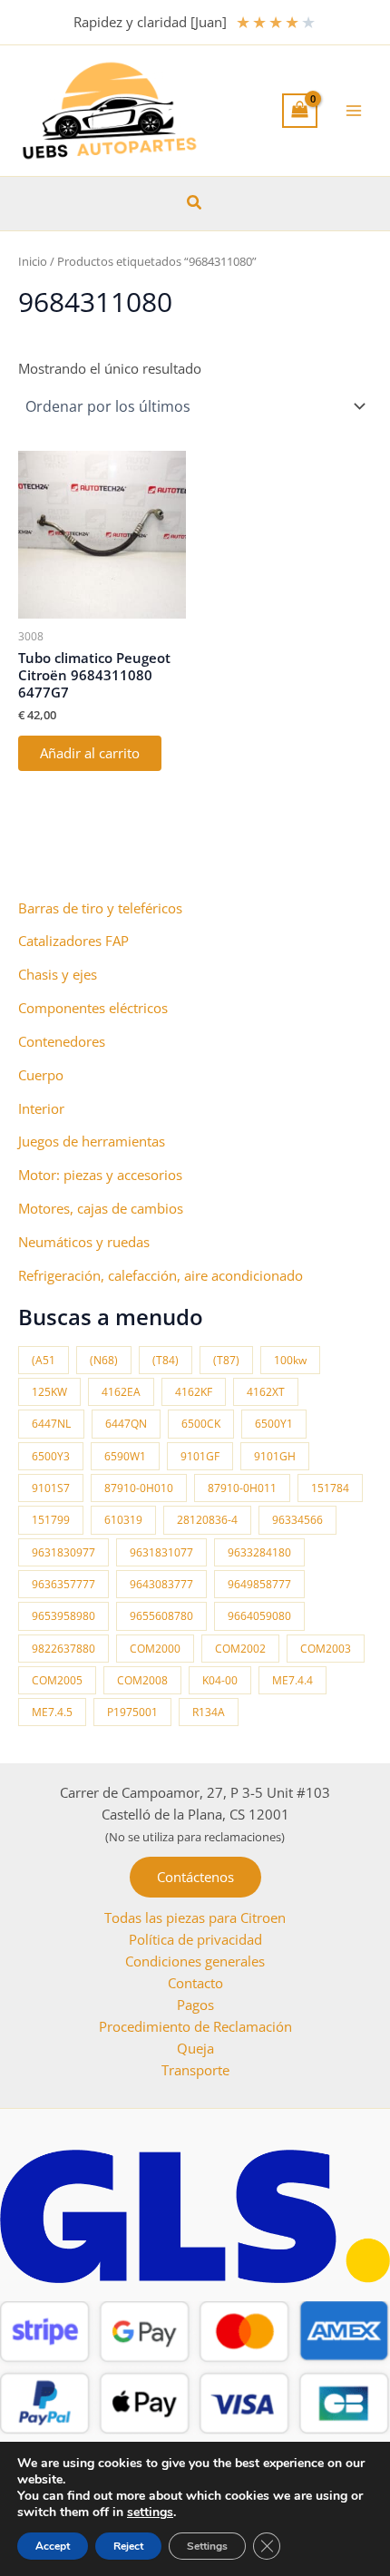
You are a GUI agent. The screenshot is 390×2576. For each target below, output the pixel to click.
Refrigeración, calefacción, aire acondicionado (161, 1275)
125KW (49, 1392)
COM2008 (142, 1680)
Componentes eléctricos (93, 1008)
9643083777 (161, 1584)
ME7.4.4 (292, 1680)
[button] (195, 203)
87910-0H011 (242, 1488)
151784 (330, 1488)
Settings (207, 2546)
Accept (53, 2546)
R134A (209, 1712)
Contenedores (62, 1041)
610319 (123, 1520)
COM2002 (240, 1649)
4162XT (266, 1392)
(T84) (166, 1360)
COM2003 (326, 1649)
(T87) (226, 1360)
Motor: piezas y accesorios (100, 1175)
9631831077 (161, 1552)
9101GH (275, 1456)
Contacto (195, 1983)
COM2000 (155, 1649)
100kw (290, 1360)
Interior (41, 1108)
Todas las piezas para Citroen (195, 1917)
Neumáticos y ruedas (84, 1242)
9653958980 (63, 1616)
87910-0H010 (139, 1488)
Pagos (195, 2005)
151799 (51, 1520)
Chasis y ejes (58, 974)
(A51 (44, 1360)
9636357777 (63, 1584)
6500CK (201, 1424)
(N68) (104, 1360)
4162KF (194, 1392)
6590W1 (125, 1456)
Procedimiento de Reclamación (195, 2026)
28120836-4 (207, 1520)
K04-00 (220, 1680)
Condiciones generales (195, 1961)
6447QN (126, 1424)
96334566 (297, 1520)
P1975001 (132, 1712)
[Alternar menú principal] (354, 111)
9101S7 (51, 1488)
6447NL (51, 1424)
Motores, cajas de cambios (101, 1208)
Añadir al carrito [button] (90, 753)
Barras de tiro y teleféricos (100, 908)
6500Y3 (51, 1456)
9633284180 (259, 1552)
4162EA (121, 1392)
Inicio (33, 261)
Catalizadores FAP (73, 941)
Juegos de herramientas (92, 1141)
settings (150, 2513)
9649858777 (259, 1584)
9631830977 (63, 1552)
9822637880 (63, 1649)
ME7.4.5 (52, 1712)
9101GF (200, 1456)
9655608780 (161, 1616)
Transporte (195, 2070)
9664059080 (259, 1616)
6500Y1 (274, 1424)
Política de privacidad (195, 1939)
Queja (195, 2048)
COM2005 (57, 1680)
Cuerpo (41, 1075)
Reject (128, 2546)
